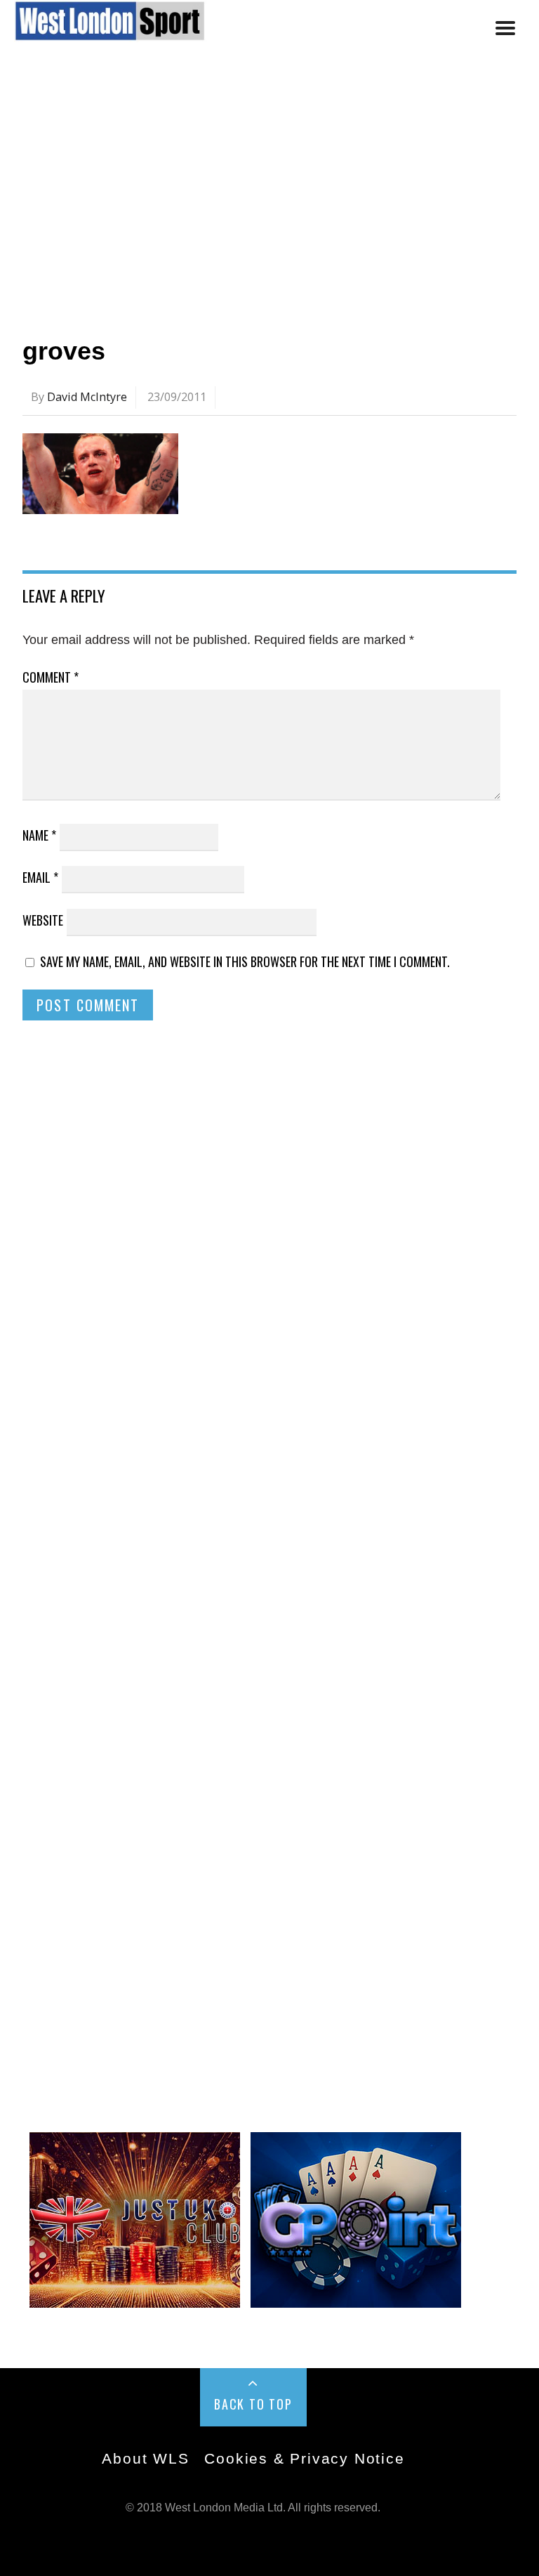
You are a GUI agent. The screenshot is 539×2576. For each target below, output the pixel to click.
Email (40, 877)
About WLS (145, 2458)
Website (43, 920)
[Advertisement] (269, 192)
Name (39, 835)
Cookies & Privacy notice (304, 2458)
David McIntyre (87, 397)
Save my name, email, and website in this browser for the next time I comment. (245, 961)
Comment (51, 677)
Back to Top (253, 2404)
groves (64, 351)
